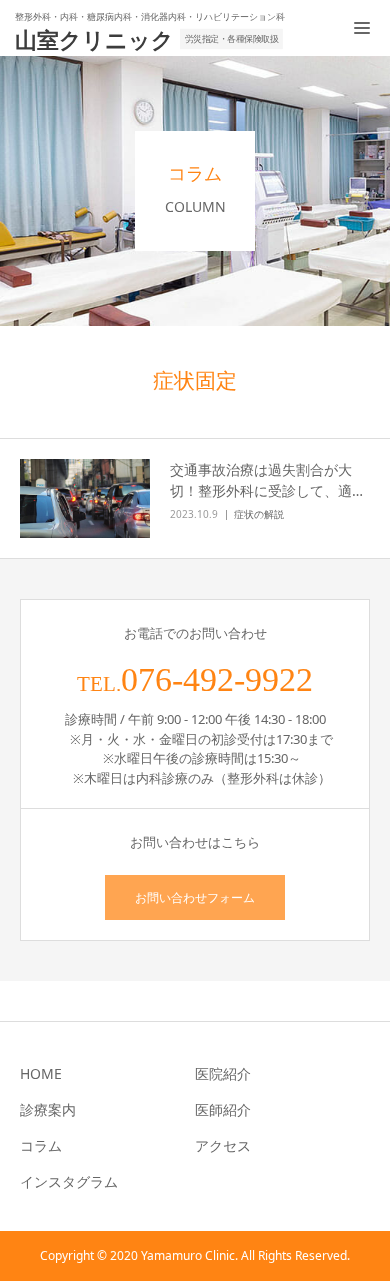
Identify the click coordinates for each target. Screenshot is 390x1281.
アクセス (223, 1145)
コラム (41, 1145)
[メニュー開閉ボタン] (362, 28)
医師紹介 (223, 1109)
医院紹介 (223, 1073)
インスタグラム (69, 1181)
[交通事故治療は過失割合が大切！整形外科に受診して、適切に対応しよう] (85, 499)
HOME (41, 1073)
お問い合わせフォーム (195, 897)
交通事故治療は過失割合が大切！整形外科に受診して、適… (266, 480)
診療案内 (48, 1109)
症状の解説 (259, 514)
